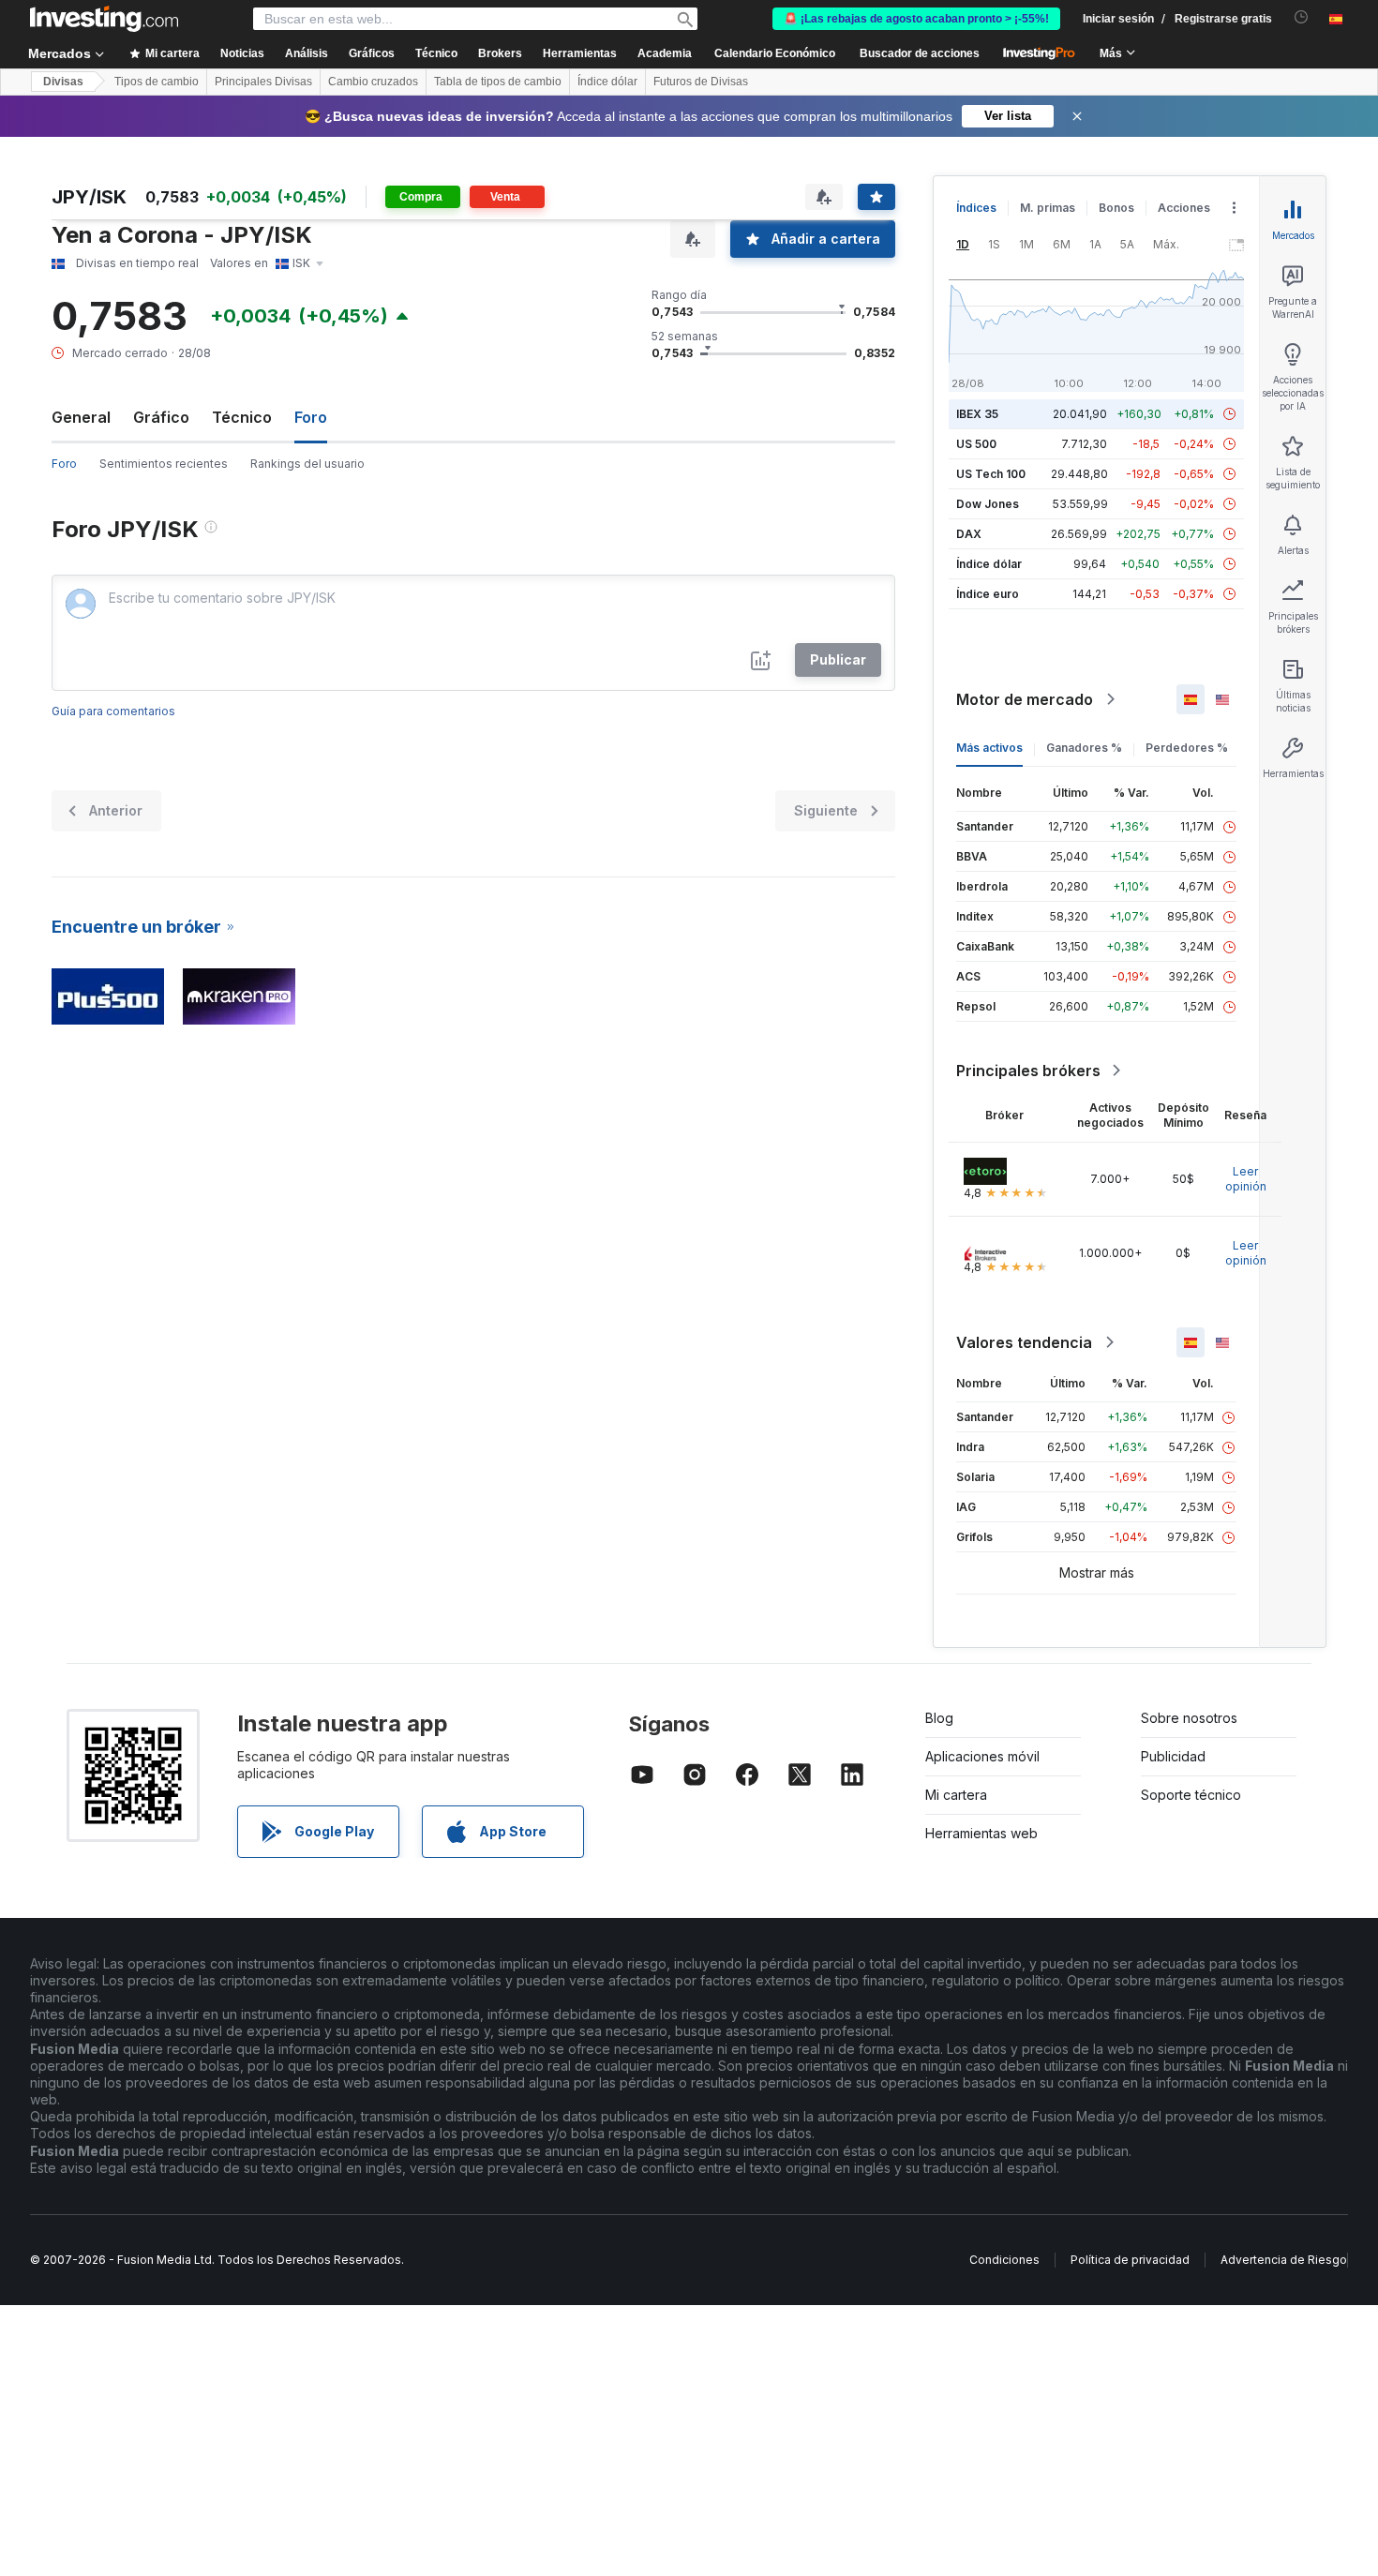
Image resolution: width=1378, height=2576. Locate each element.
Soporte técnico (1191, 1795)
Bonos (1116, 208)
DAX (969, 534)
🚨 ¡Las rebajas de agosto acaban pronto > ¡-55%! (916, 19)
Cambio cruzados (373, 82)
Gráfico (161, 417)
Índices (976, 208)
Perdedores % (1187, 748)
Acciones (1184, 208)
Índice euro (988, 594)
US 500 (976, 444)
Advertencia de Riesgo (1284, 2260)
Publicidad (1173, 1756)
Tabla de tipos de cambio (498, 82)
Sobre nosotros (1189, 1718)
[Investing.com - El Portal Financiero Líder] (104, 19)
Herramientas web (981, 1833)
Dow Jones (988, 504)
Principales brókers (1028, 1071)
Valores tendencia (1024, 1342)
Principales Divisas (263, 82)
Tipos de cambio (157, 82)
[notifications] (1302, 17)
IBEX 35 (977, 414)
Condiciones (1004, 2260)
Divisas (63, 82)
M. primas (1048, 208)
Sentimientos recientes (164, 464)
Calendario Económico (775, 53)
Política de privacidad (1130, 2260)
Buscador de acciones (920, 53)
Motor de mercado (1025, 699)
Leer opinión (1246, 1179)
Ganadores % (1084, 748)
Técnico (242, 417)
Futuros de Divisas (701, 82)
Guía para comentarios (113, 711)
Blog (939, 1718)
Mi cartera (956, 1795)
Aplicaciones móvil (982, 1756)
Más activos (989, 748)
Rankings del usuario (307, 464)
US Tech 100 (991, 474)
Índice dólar (607, 82)
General (81, 417)
